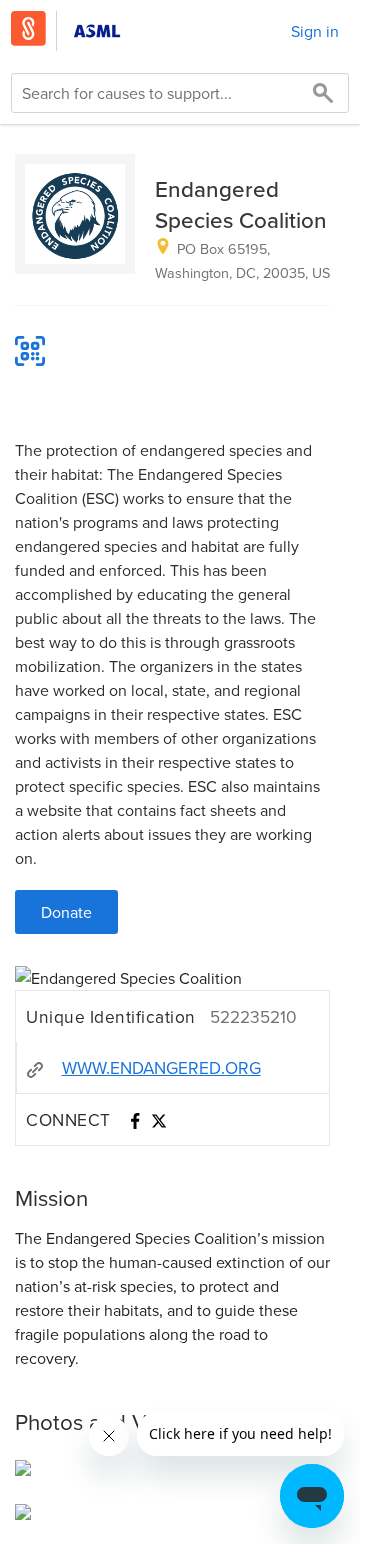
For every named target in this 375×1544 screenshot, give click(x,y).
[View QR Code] (30, 351)
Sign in (315, 31)
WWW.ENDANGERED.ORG (161, 1067)
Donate (66, 912)
